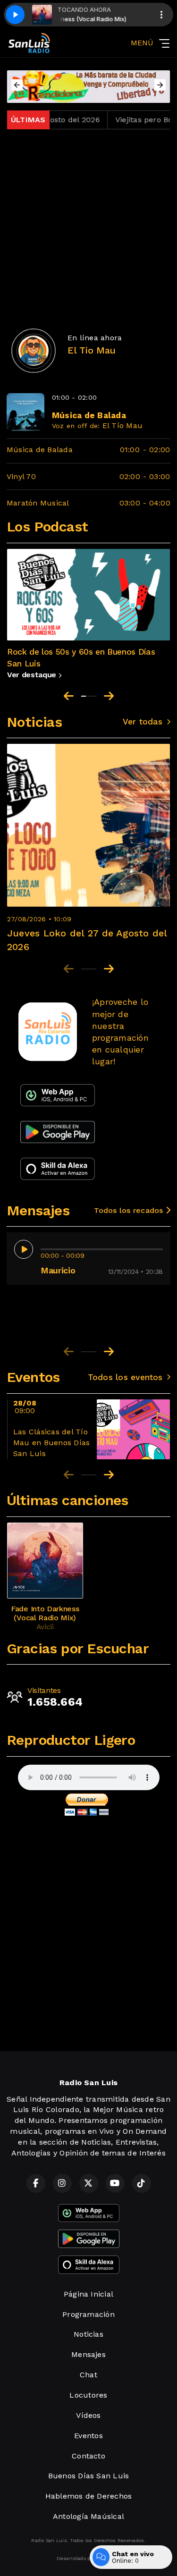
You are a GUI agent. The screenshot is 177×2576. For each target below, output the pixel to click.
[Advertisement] (88, 225)
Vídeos (88, 2415)
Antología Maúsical (88, 2516)
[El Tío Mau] (34, 351)
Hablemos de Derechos (89, 2496)
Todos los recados (130, 1210)
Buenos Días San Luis (89, 2476)
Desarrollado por (76, 2558)
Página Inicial (88, 2294)
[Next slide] (109, 696)
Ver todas (143, 722)
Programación (88, 2314)
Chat (88, 2375)
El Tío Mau (122, 425)
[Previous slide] (69, 696)
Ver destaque (33, 675)
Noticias (88, 2334)
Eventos (88, 2436)
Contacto (88, 2456)
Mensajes (88, 2354)
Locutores (88, 2395)
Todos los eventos (125, 1377)
